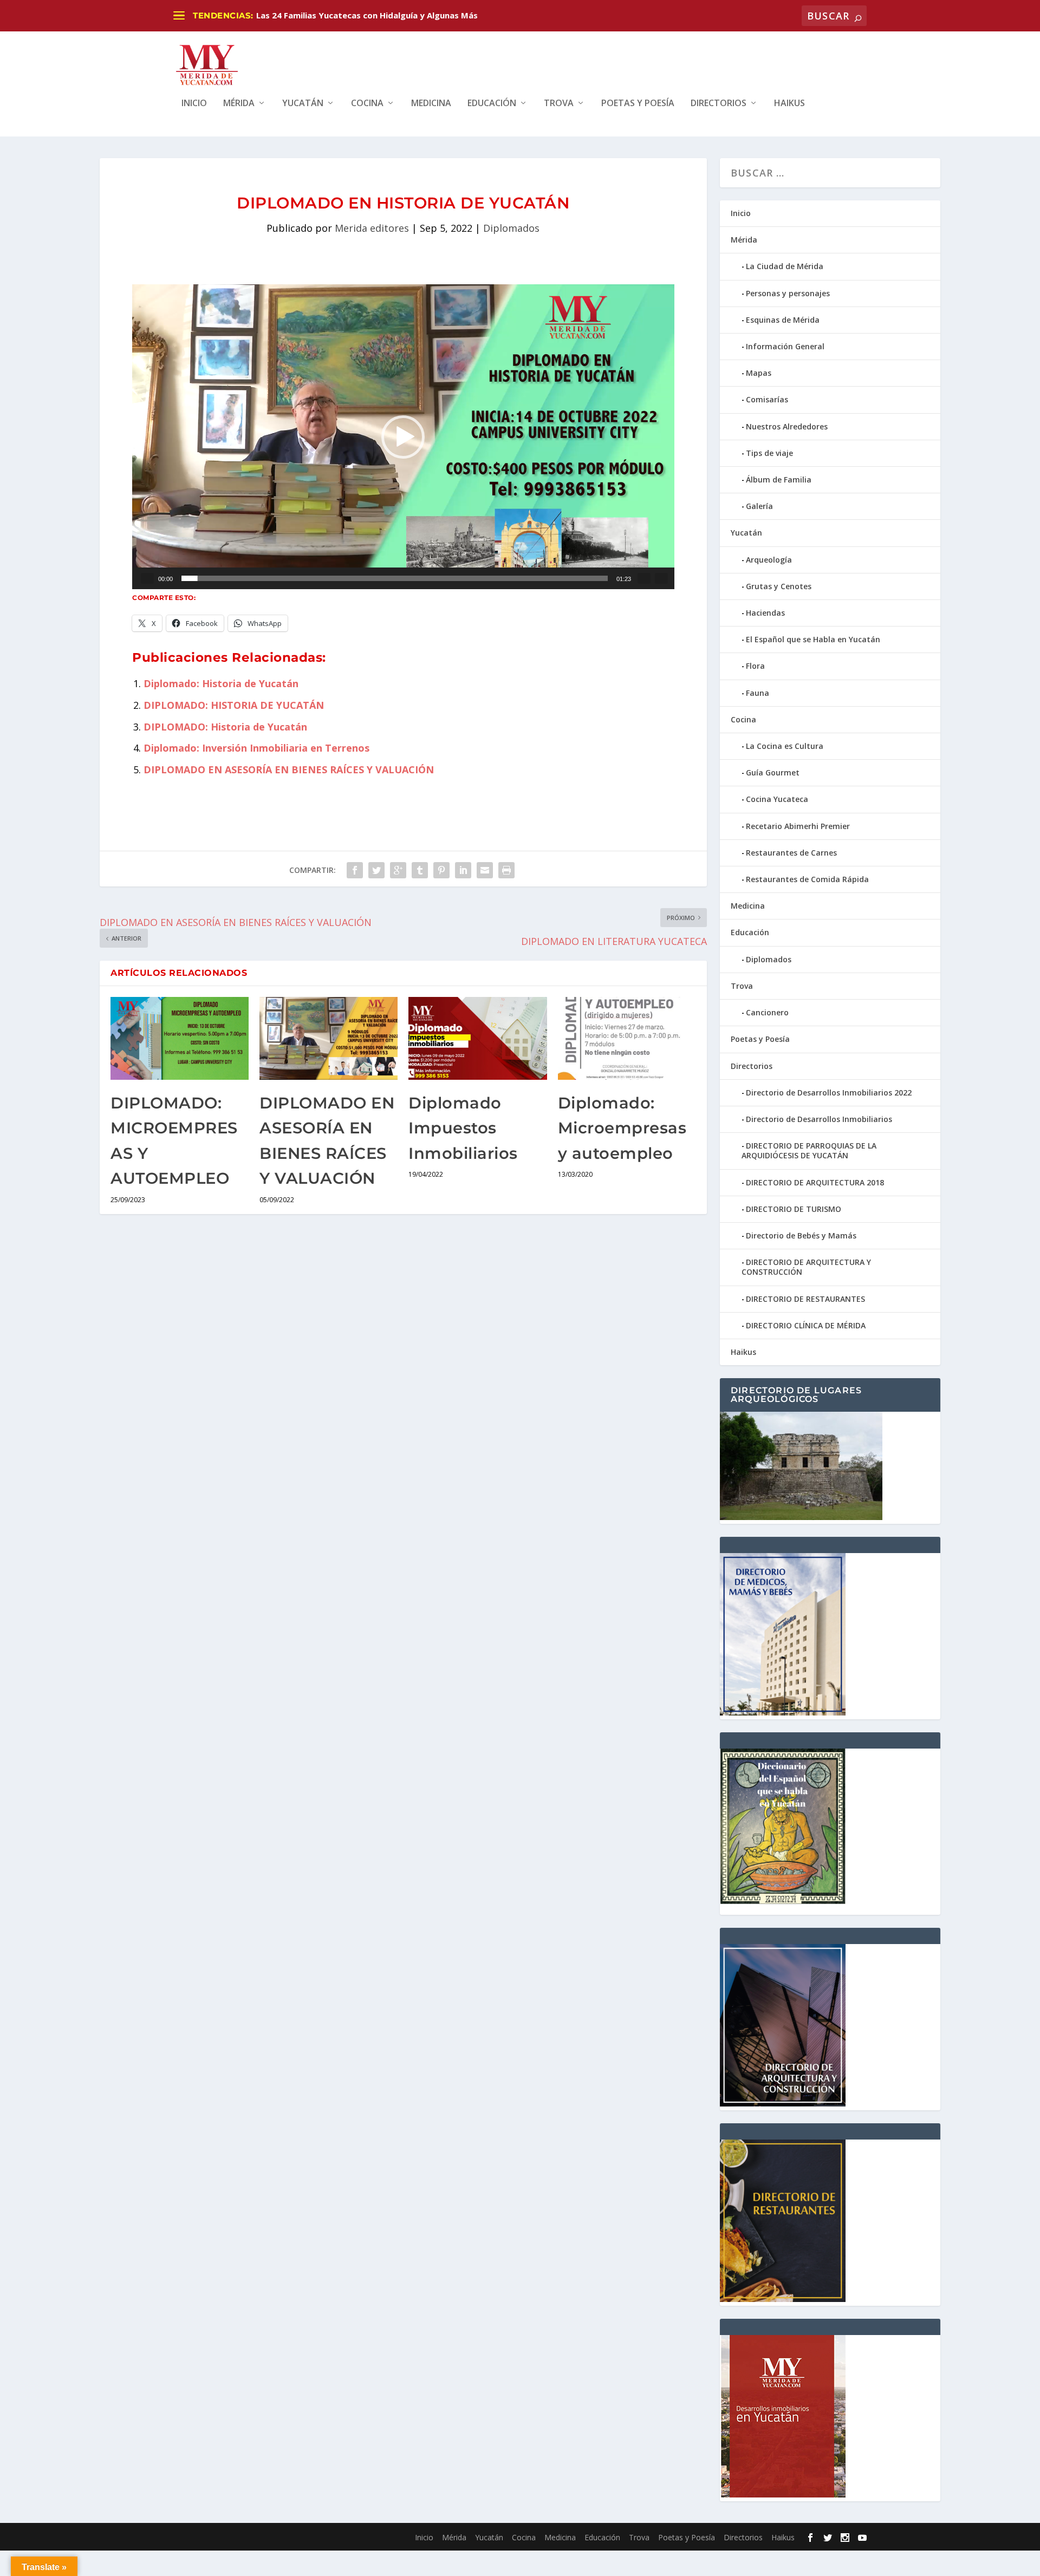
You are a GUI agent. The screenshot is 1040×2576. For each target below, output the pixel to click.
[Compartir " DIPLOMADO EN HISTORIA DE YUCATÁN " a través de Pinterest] (441, 870)
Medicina (431, 104)
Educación (492, 104)
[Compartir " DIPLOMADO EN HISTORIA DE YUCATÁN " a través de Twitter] (376, 870)
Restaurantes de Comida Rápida (807, 879)
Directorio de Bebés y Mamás (801, 1235)
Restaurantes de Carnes (791, 853)
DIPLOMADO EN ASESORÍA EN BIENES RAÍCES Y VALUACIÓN (289, 769)
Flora (755, 666)
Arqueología (769, 560)
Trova (559, 104)
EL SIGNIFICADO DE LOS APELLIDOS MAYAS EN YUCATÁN (369, 15)
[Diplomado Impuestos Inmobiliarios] (477, 1038)
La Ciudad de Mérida (785, 266)
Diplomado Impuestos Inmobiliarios (463, 1128)
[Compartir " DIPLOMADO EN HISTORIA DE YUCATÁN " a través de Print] (506, 870)
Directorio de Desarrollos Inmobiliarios (819, 1119)
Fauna (758, 693)
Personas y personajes (788, 293)
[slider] (395, 578)
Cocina (367, 104)
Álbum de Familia (779, 480)
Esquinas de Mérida (783, 320)
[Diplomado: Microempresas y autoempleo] (627, 1038)
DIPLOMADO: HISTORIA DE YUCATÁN (234, 705)
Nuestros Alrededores (787, 426)
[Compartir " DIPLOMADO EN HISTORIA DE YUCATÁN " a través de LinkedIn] (463, 870)
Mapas (759, 373)
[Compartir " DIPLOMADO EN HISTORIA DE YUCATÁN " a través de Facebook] (355, 870)
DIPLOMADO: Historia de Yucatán (225, 727)
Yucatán (303, 104)
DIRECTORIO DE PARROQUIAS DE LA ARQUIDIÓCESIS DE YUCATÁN (809, 1150)
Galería (759, 506)
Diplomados (511, 228)
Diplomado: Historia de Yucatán (221, 683)
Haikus (789, 104)
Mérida (239, 104)
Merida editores (372, 228)
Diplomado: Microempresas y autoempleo (622, 1128)
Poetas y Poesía (638, 104)
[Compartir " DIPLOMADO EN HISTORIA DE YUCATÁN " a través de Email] (485, 870)
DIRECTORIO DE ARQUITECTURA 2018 (815, 1182)
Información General (785, 346)
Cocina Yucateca (777, 799)
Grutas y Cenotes (779, 586)
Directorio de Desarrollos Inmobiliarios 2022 (829, 1093)
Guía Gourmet (773, 772)
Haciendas (765, 613)
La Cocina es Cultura (785, 746)
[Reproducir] (147, 578)
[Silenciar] (644, 578)
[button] (403, 437)
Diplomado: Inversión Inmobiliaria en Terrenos (256, 748)
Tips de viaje (769, 453)
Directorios (719, 104)
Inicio (194, 104)
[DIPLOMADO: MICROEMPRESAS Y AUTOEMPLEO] (180, 1038)
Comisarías (767, 399)
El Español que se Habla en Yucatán (813, 639)
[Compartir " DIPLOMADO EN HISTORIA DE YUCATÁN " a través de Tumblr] (420, 870)
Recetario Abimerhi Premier (798, 826)
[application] (403, 437)
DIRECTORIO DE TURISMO (794, 1209)
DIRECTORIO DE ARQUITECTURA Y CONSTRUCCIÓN (806, 1267)
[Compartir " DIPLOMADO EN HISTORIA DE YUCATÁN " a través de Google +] (398, 870)
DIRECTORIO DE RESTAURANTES (805, 1299)
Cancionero (767, 1012)
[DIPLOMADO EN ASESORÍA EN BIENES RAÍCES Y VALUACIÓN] (329, 1038)
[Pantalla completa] (661, 578)
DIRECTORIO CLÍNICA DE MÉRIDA (806, 1325)
